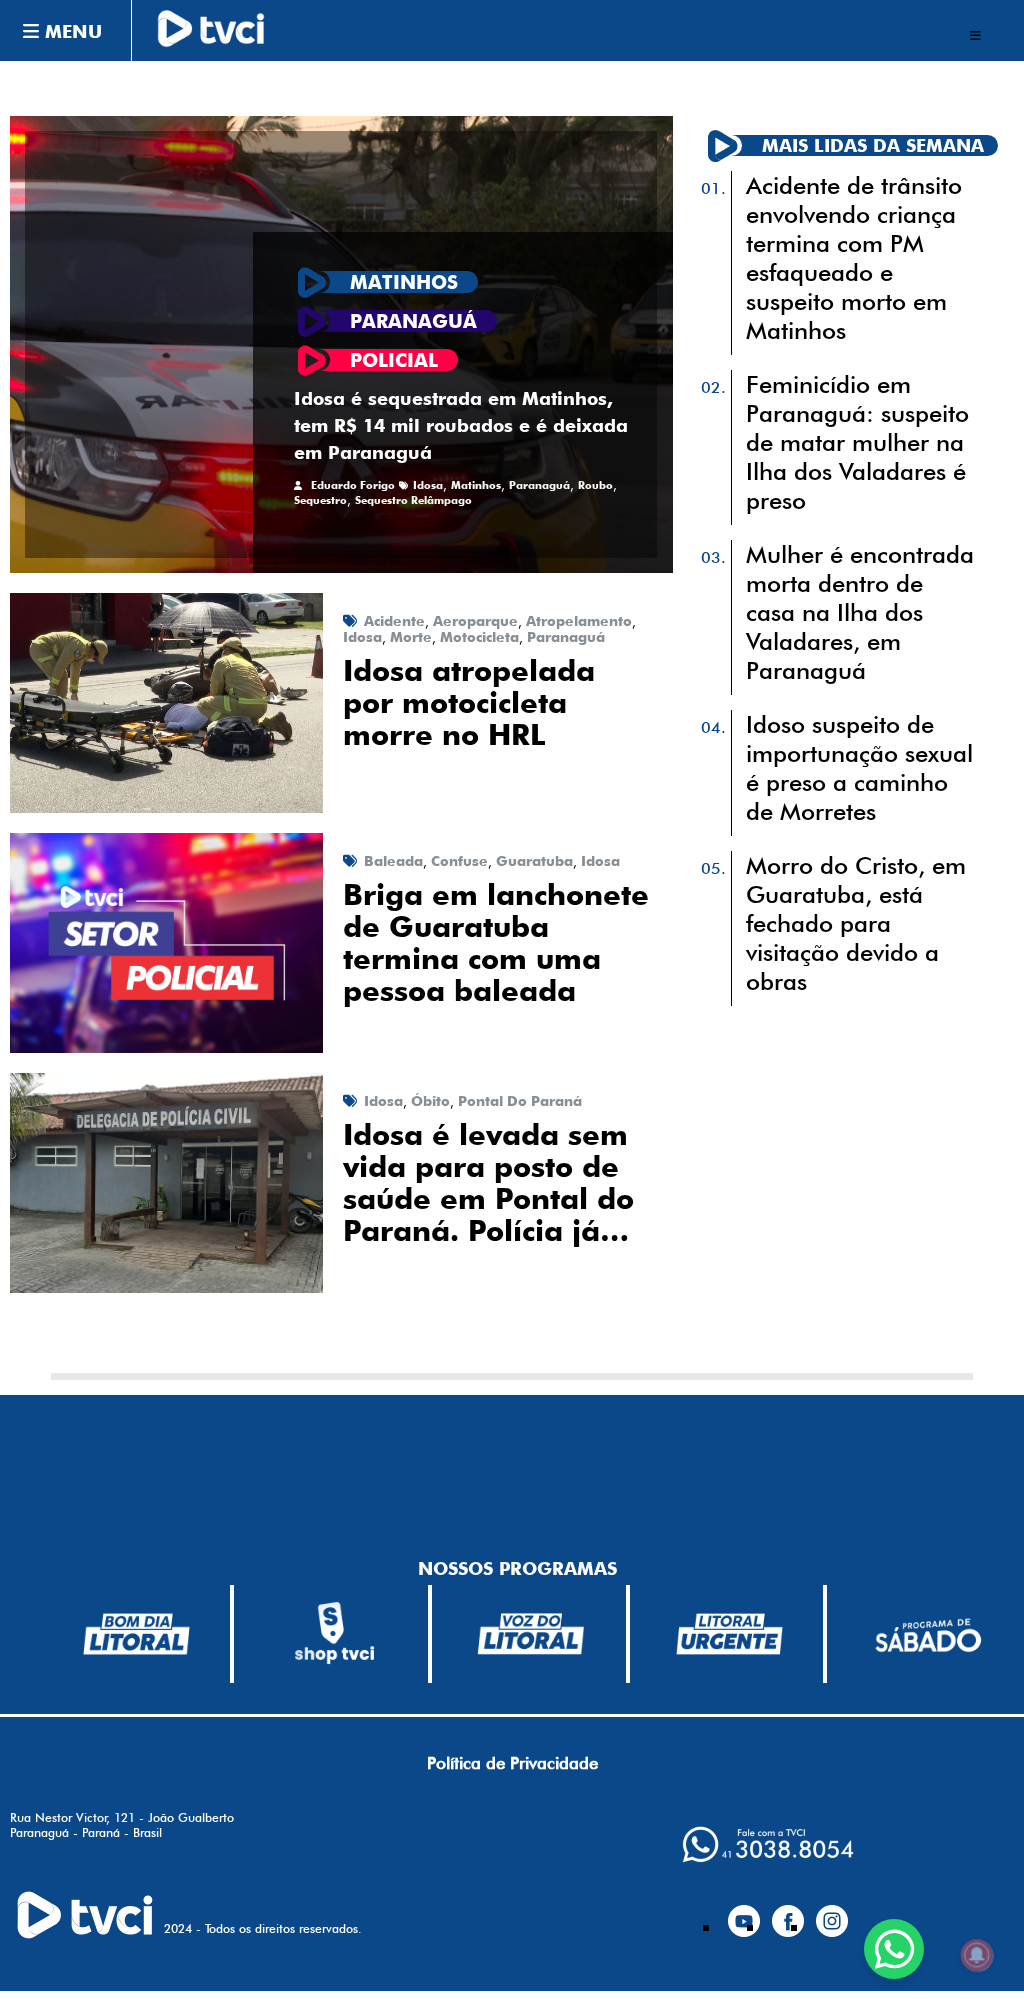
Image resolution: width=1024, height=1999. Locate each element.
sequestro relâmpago (413, 500)
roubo (595, 485)
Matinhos (476, 485)
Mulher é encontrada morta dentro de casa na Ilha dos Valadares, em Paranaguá (860, 612)
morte (411, 637)
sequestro (320, 500)
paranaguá (539, 485)
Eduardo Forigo (353, 485)
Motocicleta (479, 637)
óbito (430, 1101)
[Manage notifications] (977, 1955)
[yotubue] (744, 1913)
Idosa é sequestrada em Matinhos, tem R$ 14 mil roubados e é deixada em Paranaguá (461, 425)
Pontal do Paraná (520, 1101)
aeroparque (475, 621)
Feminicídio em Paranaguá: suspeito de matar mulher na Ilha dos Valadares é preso (857, 442)
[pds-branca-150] (927, 1633)
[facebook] (788, 1913)
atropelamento (579, 621)
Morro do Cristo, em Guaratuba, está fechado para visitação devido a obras (856, 923)
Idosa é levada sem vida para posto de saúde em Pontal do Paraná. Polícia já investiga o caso (488, 1183)
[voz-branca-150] (531, 1634)
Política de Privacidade (512, 1763)
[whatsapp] (768, 1844)
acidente (394, 621)
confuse (459, 861)
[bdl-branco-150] (136, 1634)
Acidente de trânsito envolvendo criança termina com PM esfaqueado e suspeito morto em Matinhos (854, 258)
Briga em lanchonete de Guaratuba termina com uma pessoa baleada (496, 943)
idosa (428, 485)
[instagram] (832, 1913)
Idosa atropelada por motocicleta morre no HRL (469, 703)
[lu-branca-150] (729, 1633)
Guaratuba (534, 861)
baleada (393, 861)
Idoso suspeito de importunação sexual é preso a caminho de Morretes (859, 768)
